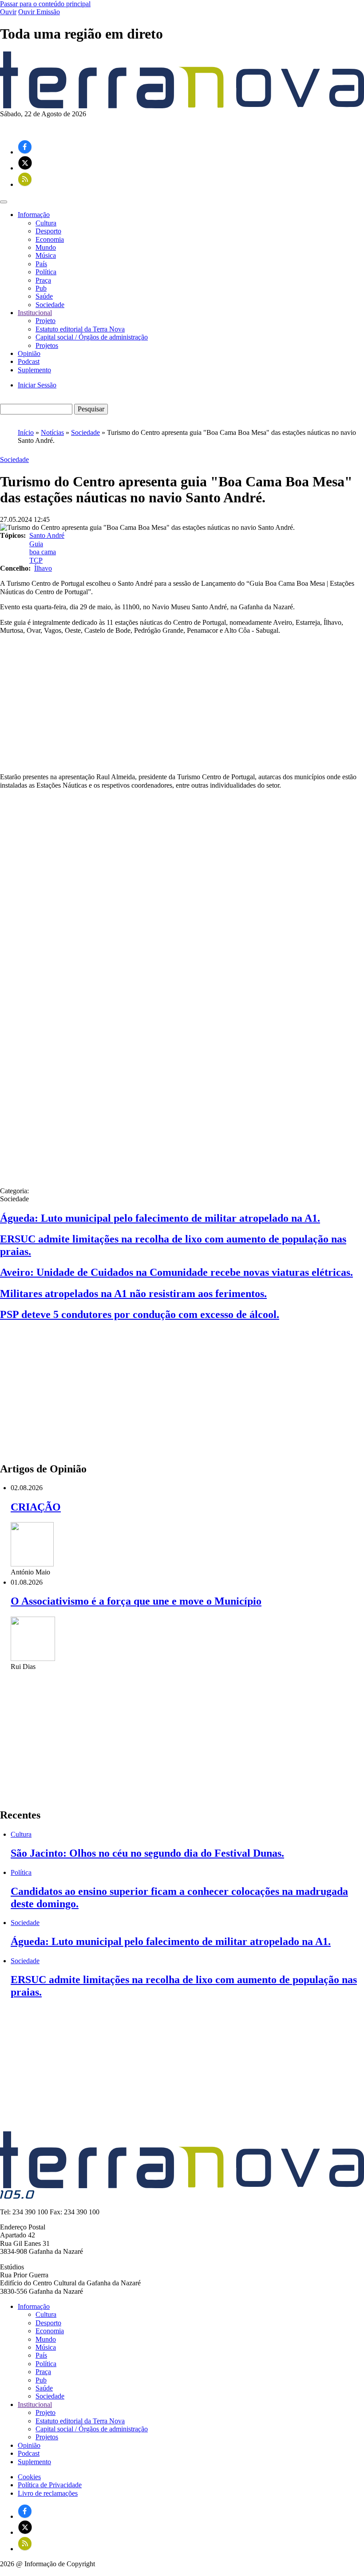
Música (46, 255)
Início (26, 432)
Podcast (29, 361)
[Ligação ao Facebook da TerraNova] (25, 152)
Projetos (47, 345)
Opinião (29, 353)
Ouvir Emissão (39, 12)
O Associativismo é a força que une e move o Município (136, 1601)
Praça (43, 280)
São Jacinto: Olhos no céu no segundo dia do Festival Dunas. (147, 1853)
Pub (41, 288)
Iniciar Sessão (37, 385)
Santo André (47, 535)
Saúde (44, 296)
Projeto (45, 321)
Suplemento (34, 370)
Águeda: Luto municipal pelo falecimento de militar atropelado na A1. (160, 1218)
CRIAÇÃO (36, 1507)
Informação (34, 2306)
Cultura (46, 223)
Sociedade (50, 305)
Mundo (46, 247)
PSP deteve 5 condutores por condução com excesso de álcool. (140, 1314)
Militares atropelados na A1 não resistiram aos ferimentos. (133, 1294)
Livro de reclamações (48, 2493)
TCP (36, 560)
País (41, 264)
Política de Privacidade (50, 2485)
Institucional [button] (35, 313)
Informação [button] (34, 215)
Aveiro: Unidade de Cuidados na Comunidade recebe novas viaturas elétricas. (176, 1272)
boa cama (43, 552)
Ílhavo (43, 568)
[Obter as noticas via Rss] (25, 184)
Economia (50, 239)
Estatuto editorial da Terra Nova (80, 329)
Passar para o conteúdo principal (45, 4)
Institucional (35, 2404)
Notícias (52, 432)
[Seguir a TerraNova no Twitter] (25, 168)
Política (46, 272)
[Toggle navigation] (4, 202)
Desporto (48, 231)
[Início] (182, 106)
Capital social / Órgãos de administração (92, 337)
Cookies (29, 2477)
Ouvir (8, 12)
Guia (36, 544)
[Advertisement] (182, 704)
